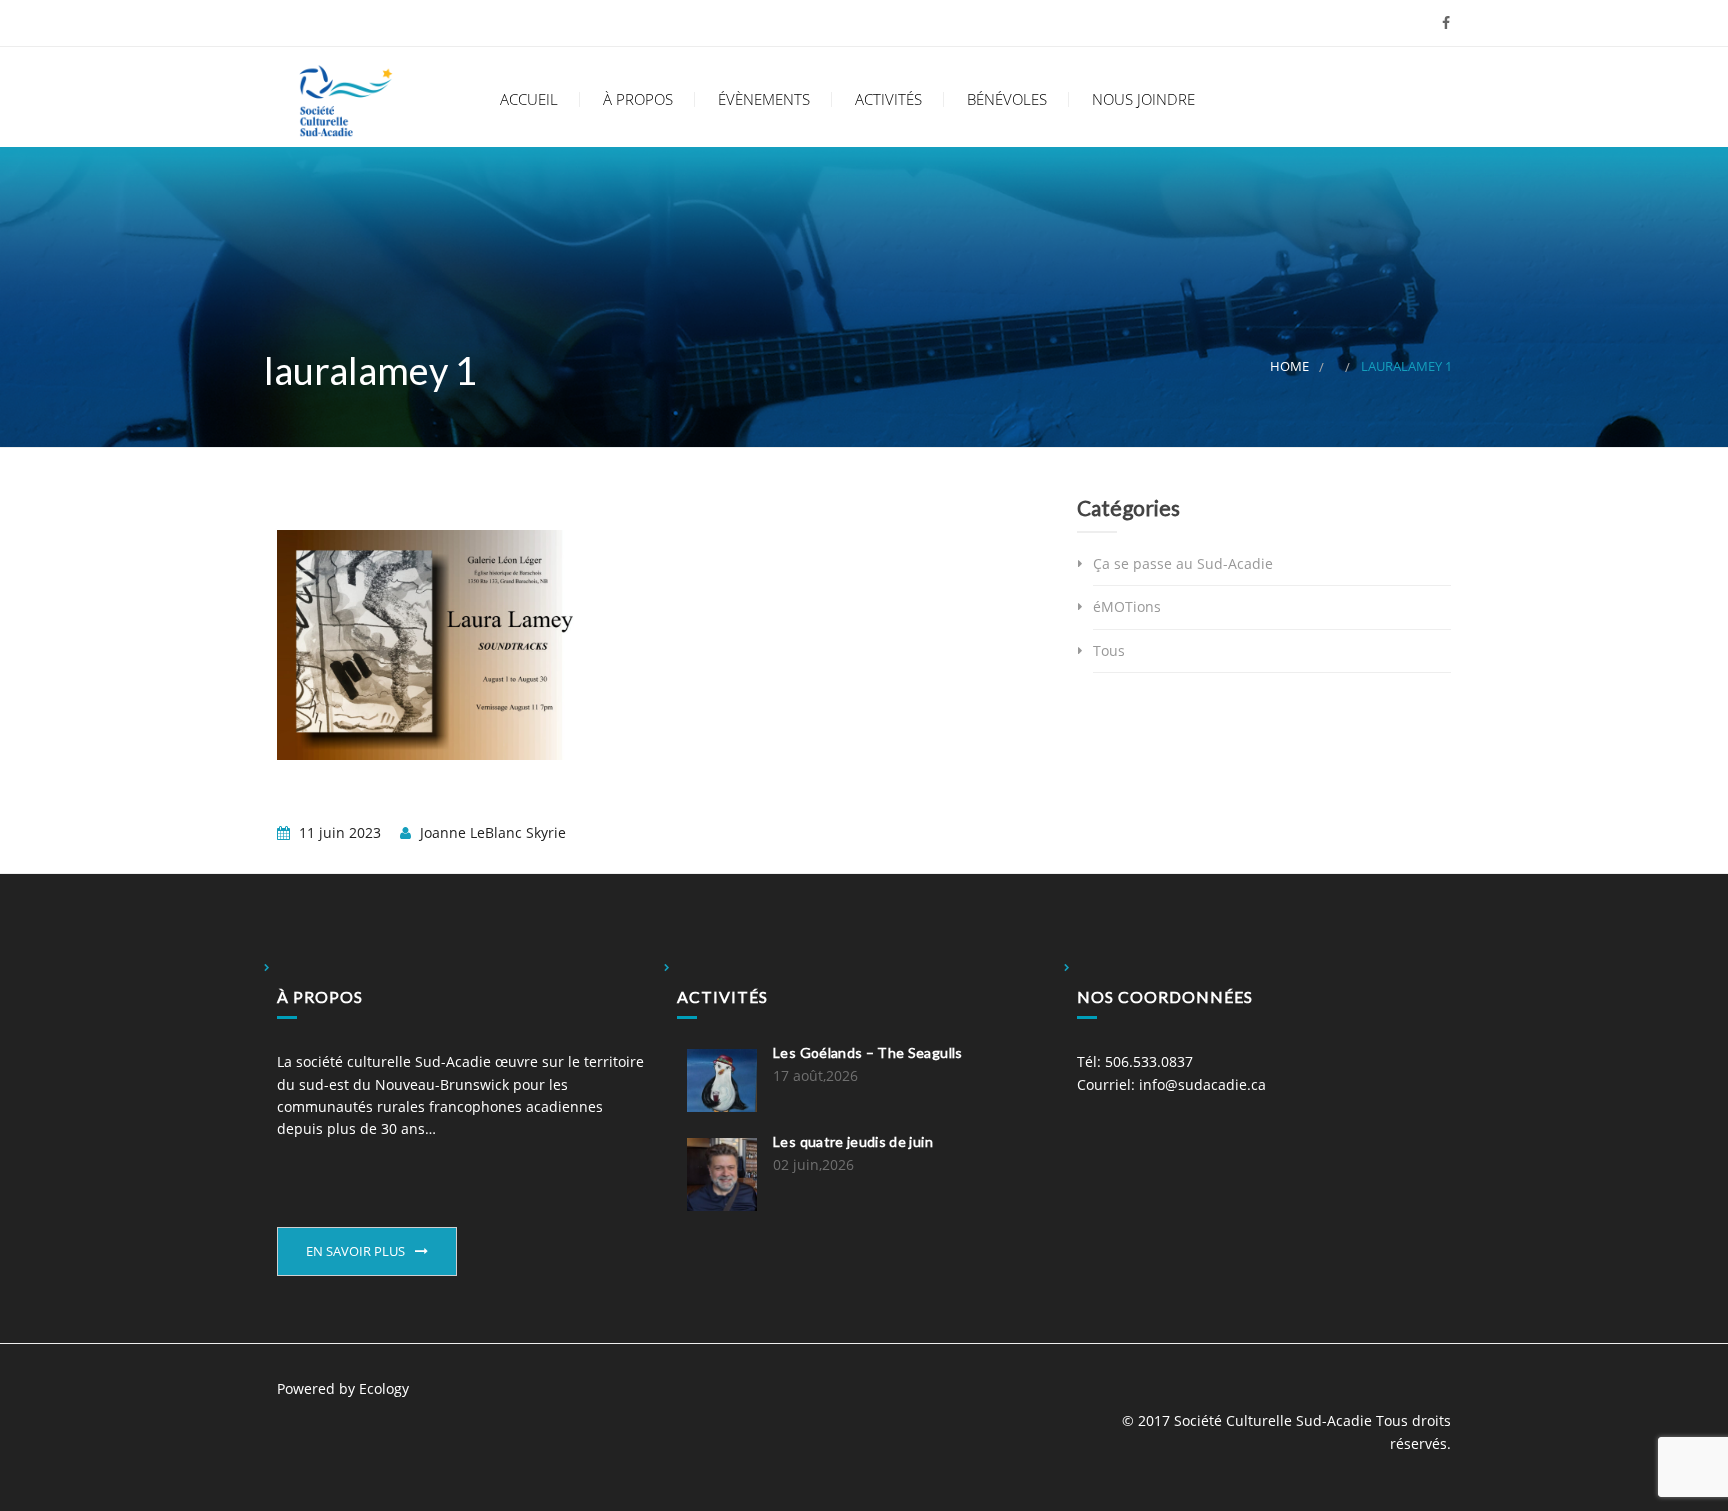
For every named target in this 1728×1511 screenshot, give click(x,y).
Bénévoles (1005, 99)
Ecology (384, 1388)
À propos (636, 99)
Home (1289, 366)
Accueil (527, 99)
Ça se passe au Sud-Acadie (1183, 563)
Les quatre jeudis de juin (853, 1141)
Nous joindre (1141, 99)
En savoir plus (355, 1251)
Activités (886, 99)
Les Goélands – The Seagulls (867, 1052)
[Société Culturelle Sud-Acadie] (346, 97)
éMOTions (1127, 606)
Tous (1109, 650)
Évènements (762, 99)
